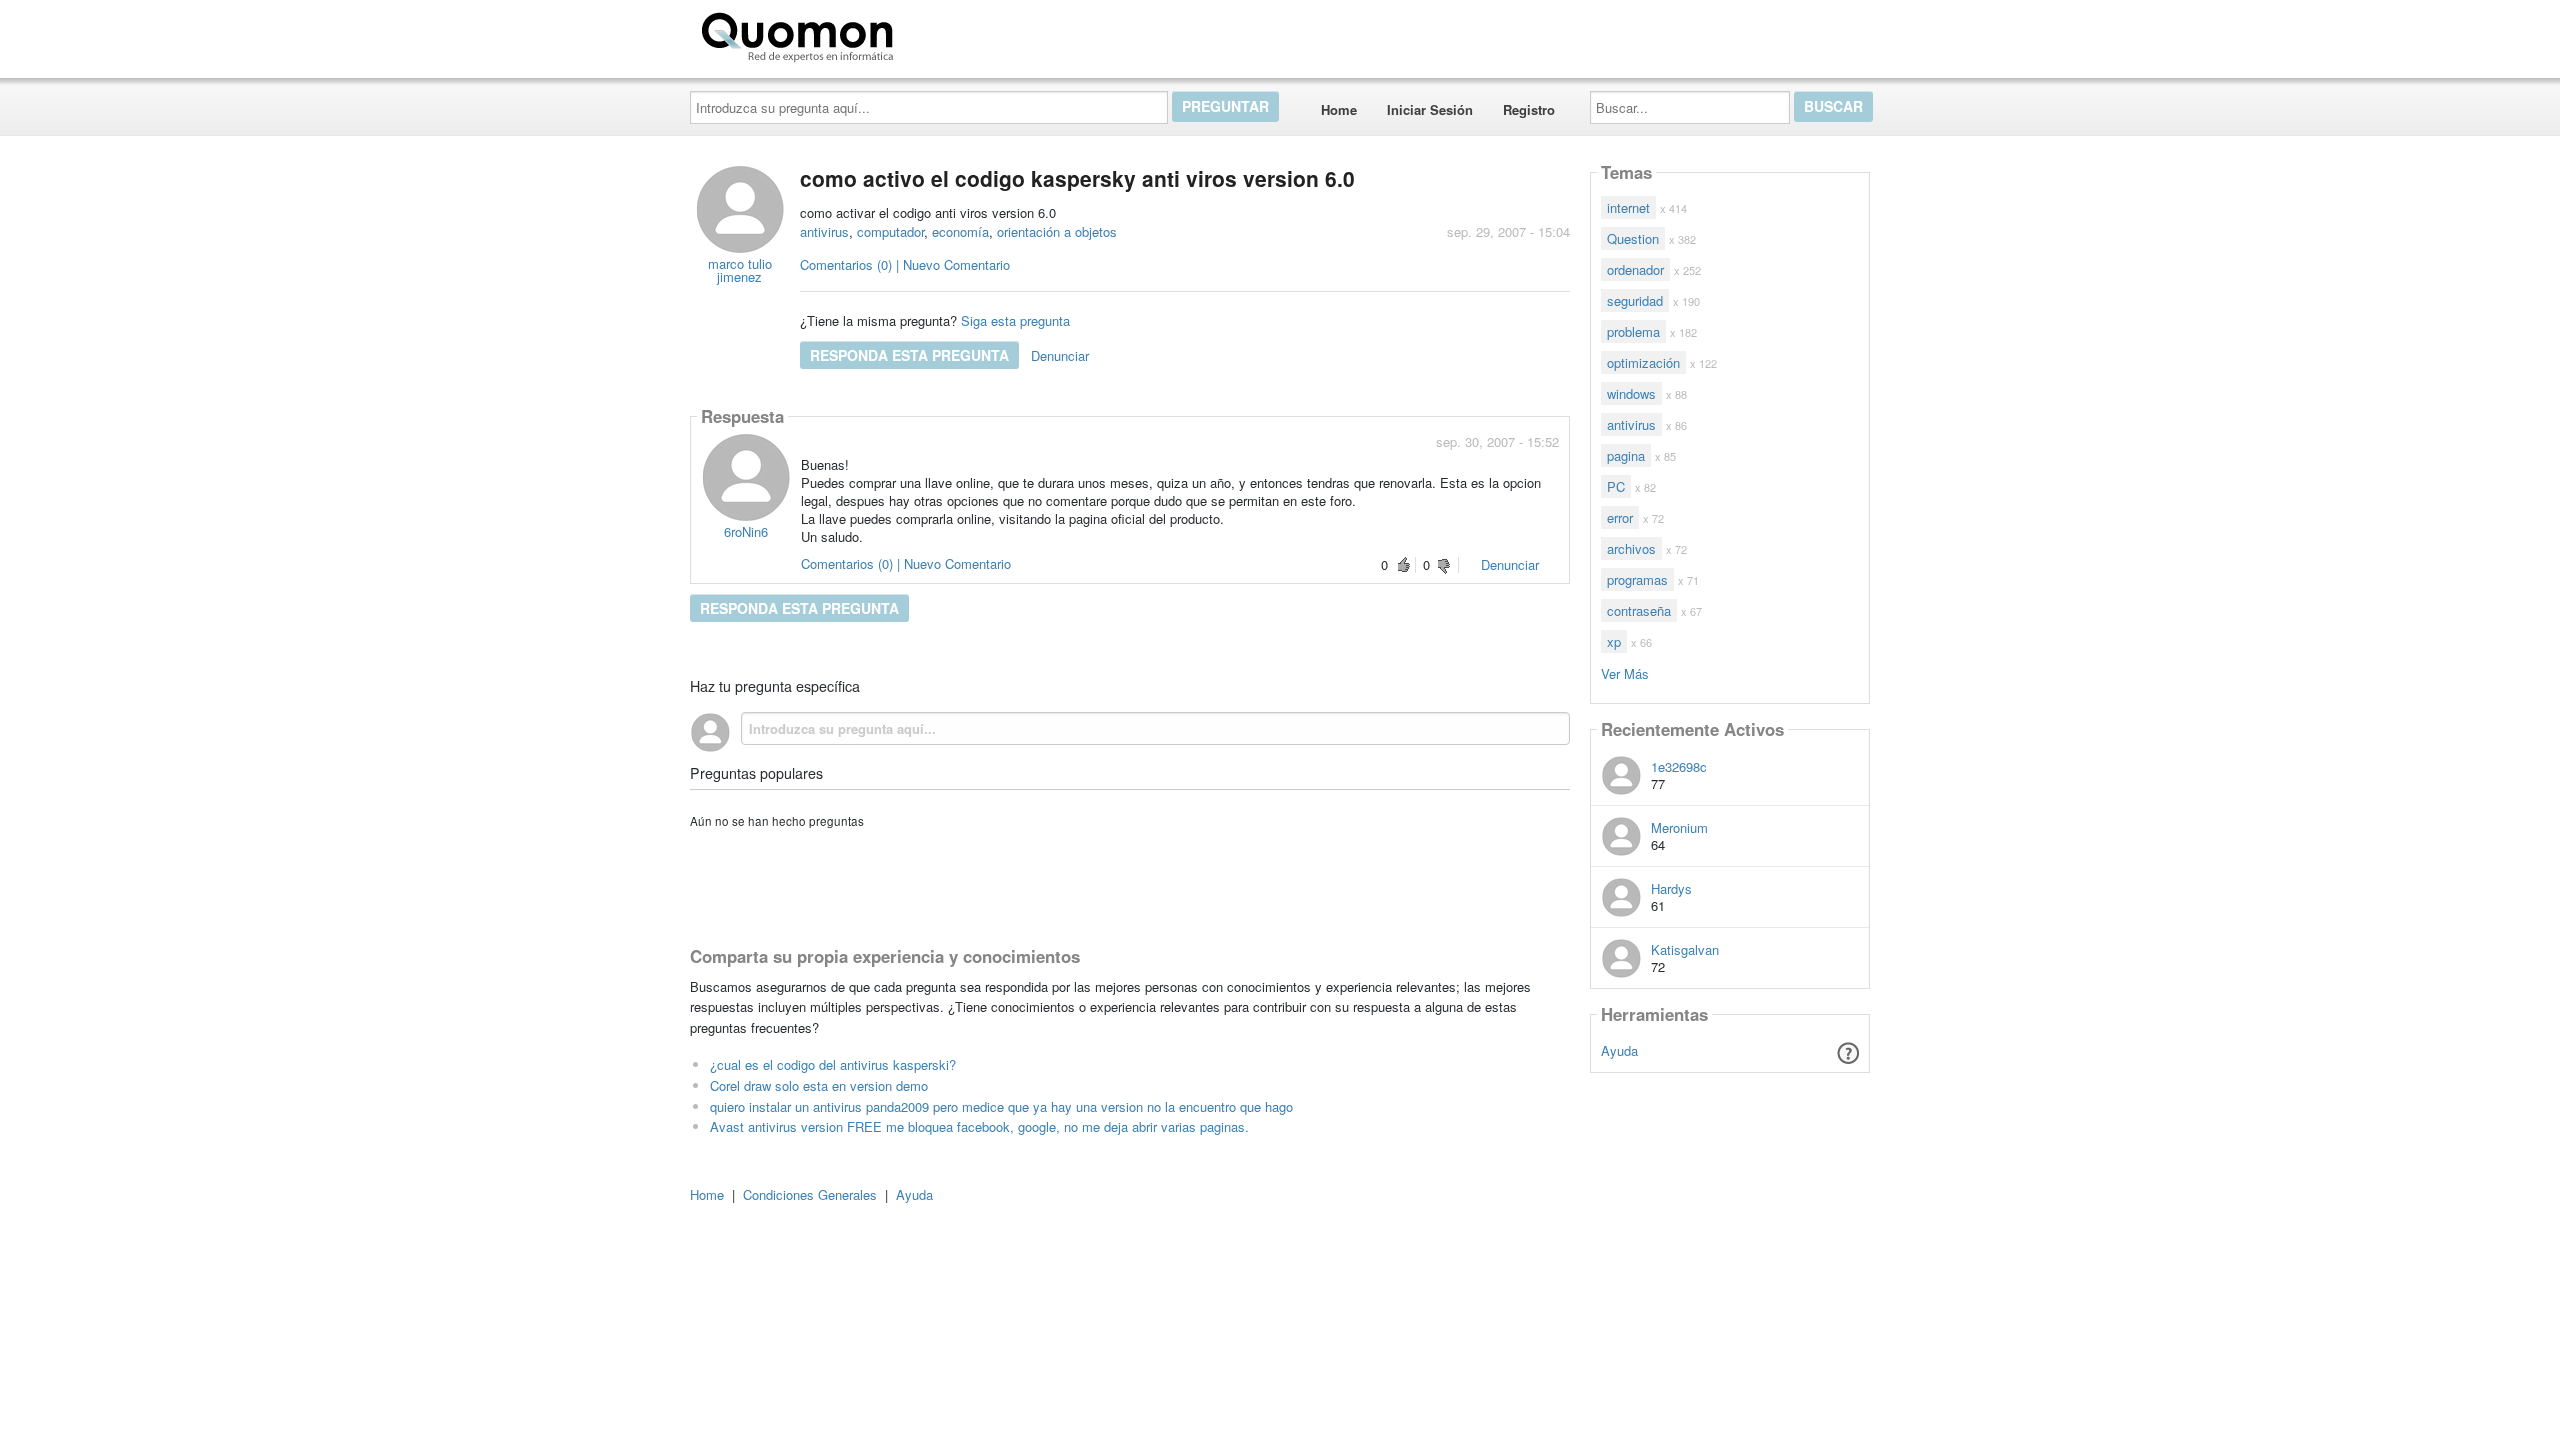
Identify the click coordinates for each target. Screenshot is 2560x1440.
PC (1616, 486)
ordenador (1635, 269)
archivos (1631, 548)
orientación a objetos (1057, 231)
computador (890, 231)
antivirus (824, 231)
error (1620, 517)
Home (1339, 109)
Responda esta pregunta (909, 355)
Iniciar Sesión (1430, 109)
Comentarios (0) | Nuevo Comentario (905, 264)
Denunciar (1060, 355)
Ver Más (1625, 672)
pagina (1626, 455)
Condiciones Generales (810, 1194)
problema (1633, 331)
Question (1633, 238)
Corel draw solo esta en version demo (819, 1085)
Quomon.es (964, 33)
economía (960, 231)
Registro (1529, 109)
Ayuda (1619, 1050)
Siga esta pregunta (1015, 320)
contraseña (1639, 610)
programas (1637, 579)
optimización (1643, 362)
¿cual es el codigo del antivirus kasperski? (833, 1064)
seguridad (1635, 300)
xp (1614, 641)
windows (1631, 393)
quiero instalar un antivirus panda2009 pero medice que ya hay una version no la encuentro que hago (1001, 1106)
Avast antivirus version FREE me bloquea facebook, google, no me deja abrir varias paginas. (979, 1126)
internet (1628, 207)
